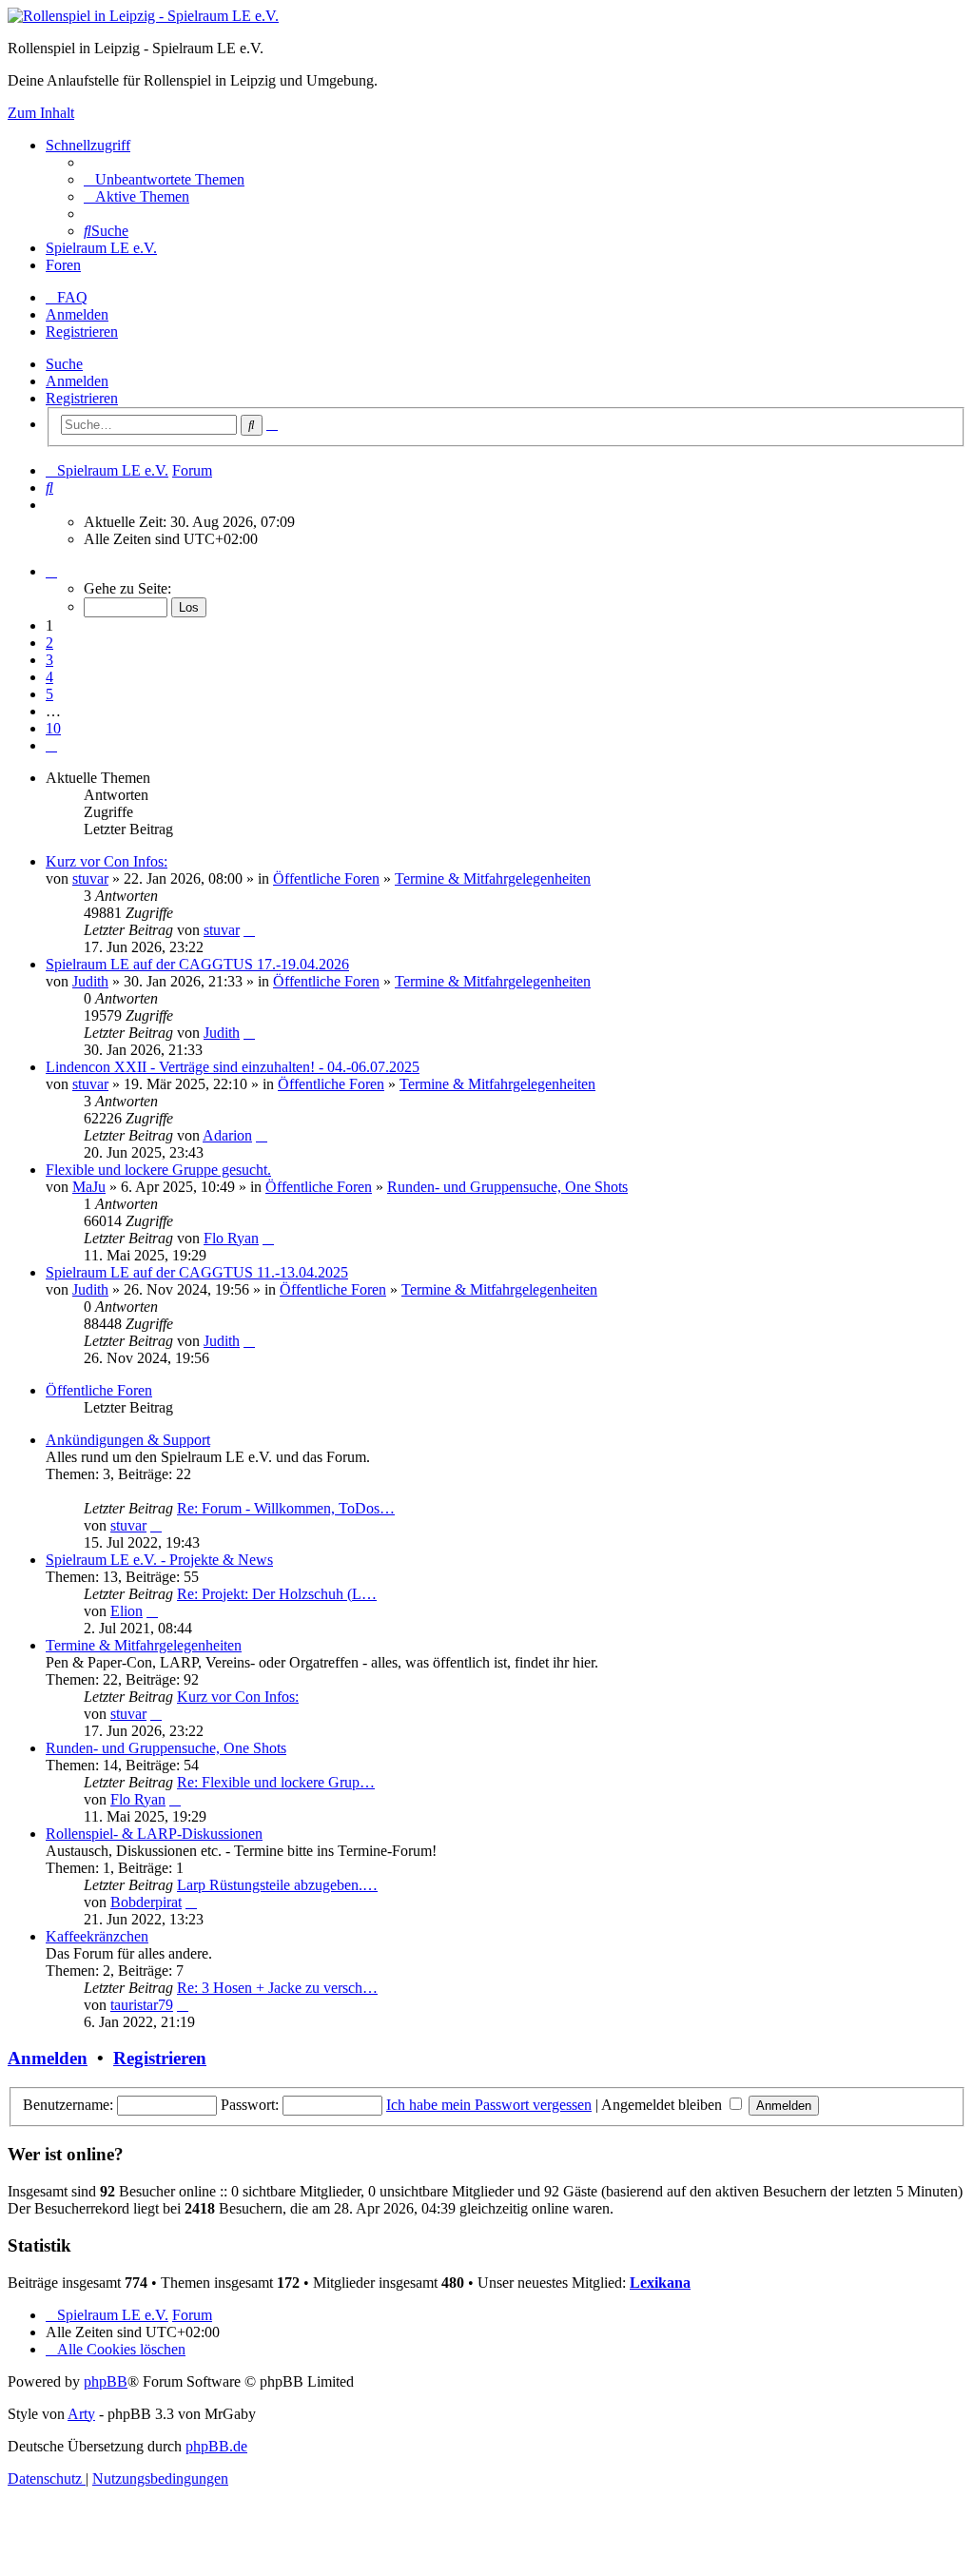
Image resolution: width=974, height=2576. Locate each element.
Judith (90, 981)
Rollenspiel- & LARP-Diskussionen (154, 1834)
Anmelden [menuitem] (77, 314)
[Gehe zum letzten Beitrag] (249, 930)
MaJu (89, 1187)
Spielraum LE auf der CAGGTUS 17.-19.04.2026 (197, 964)
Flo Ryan (231, 1238)
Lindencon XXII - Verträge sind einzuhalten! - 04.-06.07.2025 (233, 1067)
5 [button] (49, 694)
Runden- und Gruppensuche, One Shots (507, 1187)
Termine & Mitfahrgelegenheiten (493, 878)
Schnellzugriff (88, 145)
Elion (127, 1611)
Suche (64, 364)
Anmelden (77, 381)
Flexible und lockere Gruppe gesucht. (158, 1170)
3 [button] (49, 660)
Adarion (227, 1135)
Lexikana (660, 2283)
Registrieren (82, 398)
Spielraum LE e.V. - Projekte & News (159, 1560)
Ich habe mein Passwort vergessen (489, 2105)
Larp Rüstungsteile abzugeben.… (277, 1885)
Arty (81, 2414)
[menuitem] (164, 179)
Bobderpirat (146, 1902)
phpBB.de (216, 2446)
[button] (51, 571)
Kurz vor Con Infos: (107, 861)
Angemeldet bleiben (663, 2105)
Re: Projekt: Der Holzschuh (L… (277, 1594)
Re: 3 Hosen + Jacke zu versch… (277, 1988)
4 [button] (49, 677)
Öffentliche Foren (326, 878)
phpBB (106, 2381)
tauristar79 (142, 2005)
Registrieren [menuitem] (82, 332)
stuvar (90, 878)
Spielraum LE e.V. (101, 248)
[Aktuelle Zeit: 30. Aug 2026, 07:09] (51, 505)
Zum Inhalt (41, 113)
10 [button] (53, 728)
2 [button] (49, 643)
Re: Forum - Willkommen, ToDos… (286, 1508)
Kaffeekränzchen (97, 1936)
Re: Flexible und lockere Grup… (276, 1782)
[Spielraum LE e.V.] (143, 16)
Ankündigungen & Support (128, 1440)
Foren (63, 265)
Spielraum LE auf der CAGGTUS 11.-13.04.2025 (197, 1272)
